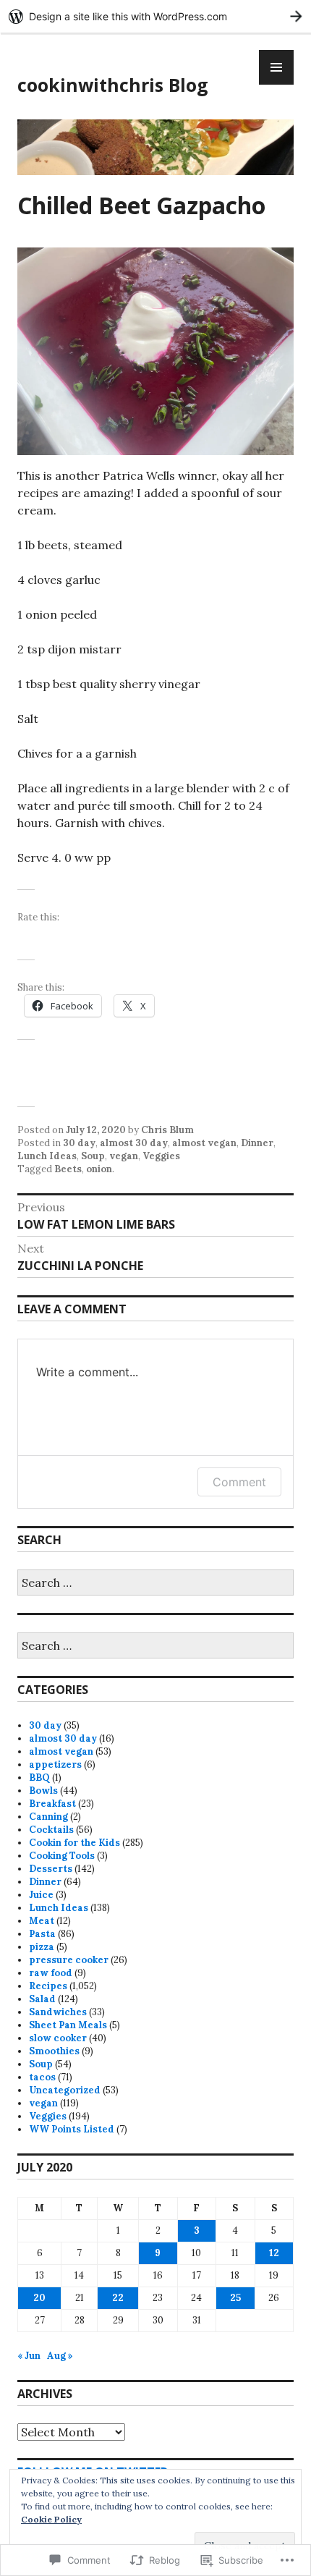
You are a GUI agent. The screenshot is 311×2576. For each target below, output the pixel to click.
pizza (42, 1947)
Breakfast (52, 1804)
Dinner (257, 1143)
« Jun (29, 2356)
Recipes (48, 1986)
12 (274, 2253)
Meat (42, 1921)
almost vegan (204, 1143)
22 (118, 2298)
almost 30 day (134, 1143)
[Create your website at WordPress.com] (155, 16)
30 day (79, 1143)
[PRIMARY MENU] (276, 67)
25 (235, 2298)
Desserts (51, 1869)
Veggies (161, 1156)
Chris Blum (167, 1130)
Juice (41, 1895)
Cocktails (51, 1830)
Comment (239, 1482)
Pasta (42, 1934)
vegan (124, 1156)
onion (99, 1169)
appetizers (55, 1764)
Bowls (43, 1791)
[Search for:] (155, 1584)
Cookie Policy (51, 2519)
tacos (42, 2077)
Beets (68, 1169)
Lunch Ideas (47, 1156)
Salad (42, 1999)
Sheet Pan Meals (68, 2025)
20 (39, 2298)
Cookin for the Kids (74, 1843)
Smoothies (54, 2051)
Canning (48, 1817)
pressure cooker (69, 1960)
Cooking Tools (62, 1856)
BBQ (39, 1778)
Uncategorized (65, 2090)
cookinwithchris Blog (113, 85)
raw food (51, 1973)
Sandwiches (58, 2012)
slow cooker (58, 2038)
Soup (93, 1156)
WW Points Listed (72, 2129)
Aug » (60, 2356)
